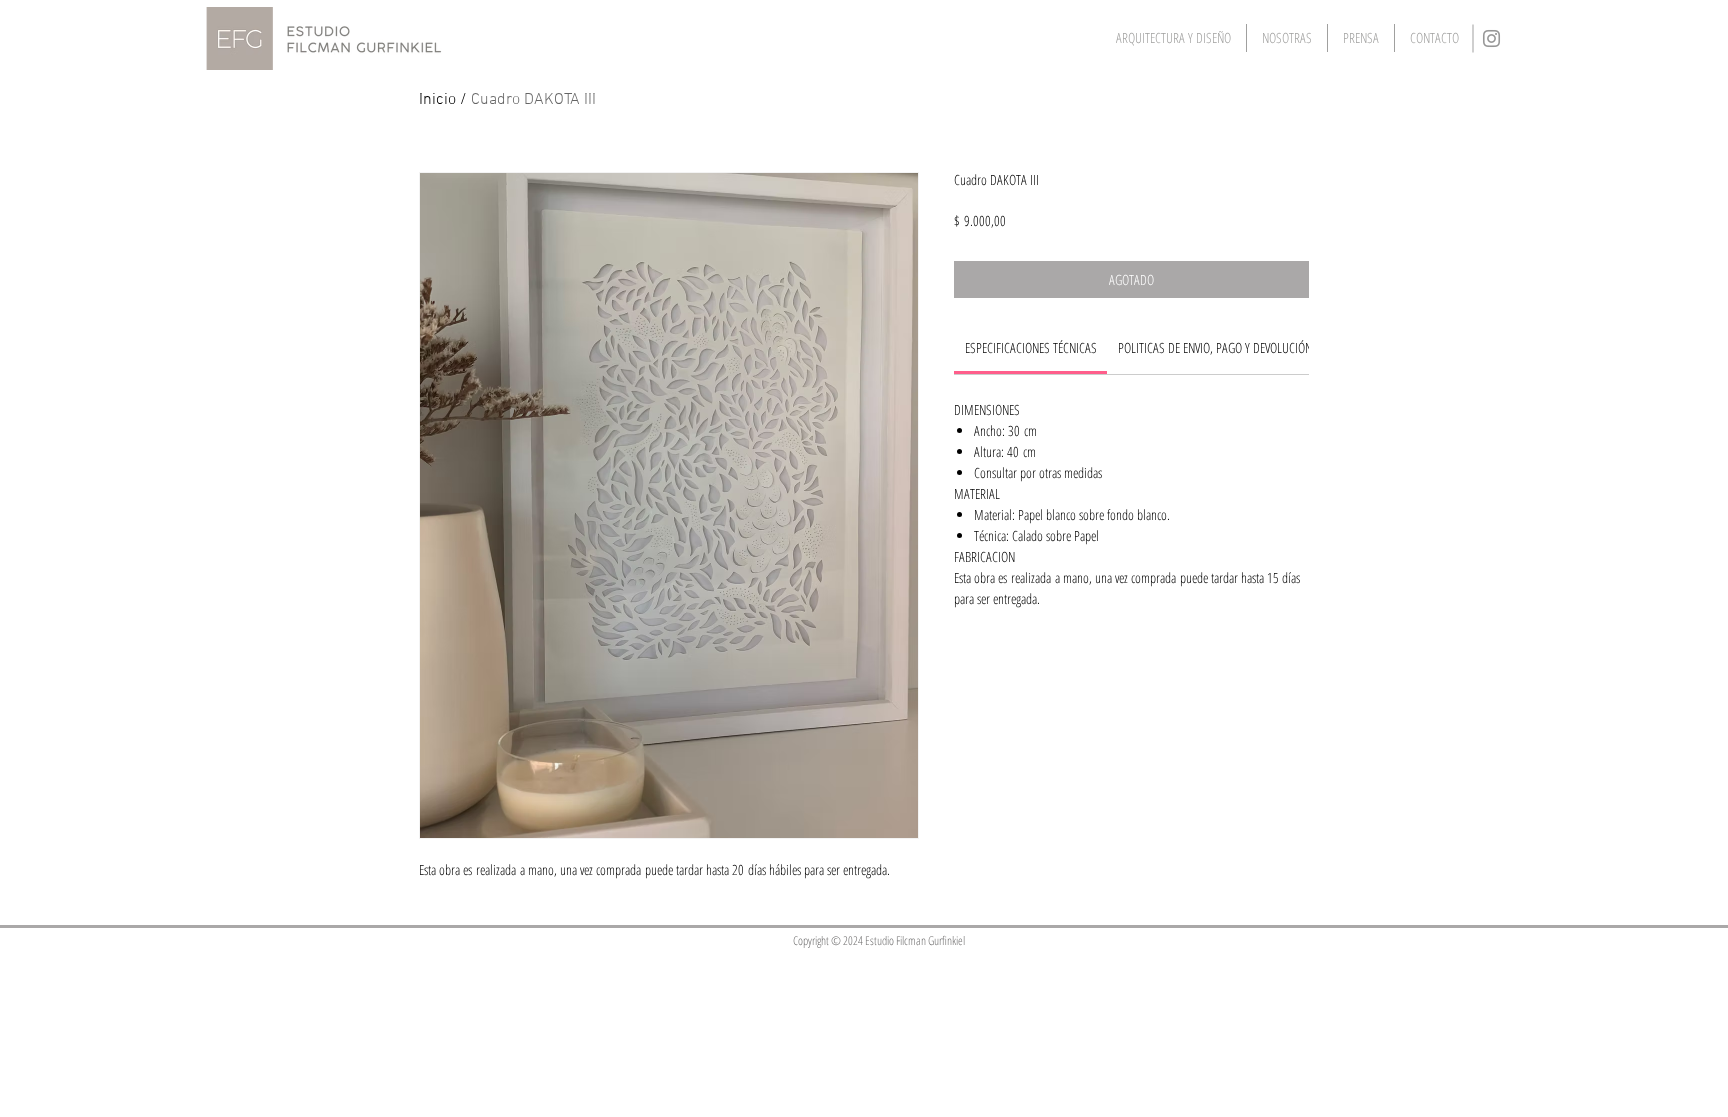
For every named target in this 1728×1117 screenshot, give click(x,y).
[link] (1031, 347)
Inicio (437, 100)
